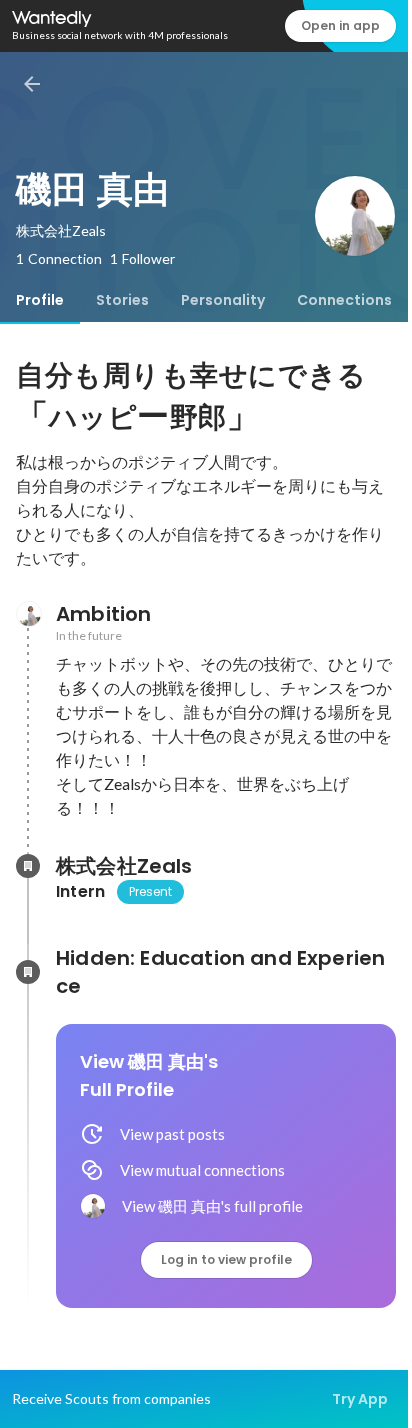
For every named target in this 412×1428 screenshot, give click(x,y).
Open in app (340, 25)
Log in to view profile (226, 1259)
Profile (40, 300)
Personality (223, 300)
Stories (122, 300)
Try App (360, 1399)
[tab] (40, 300)
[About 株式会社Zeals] (28, 866)
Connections (344, 300)
